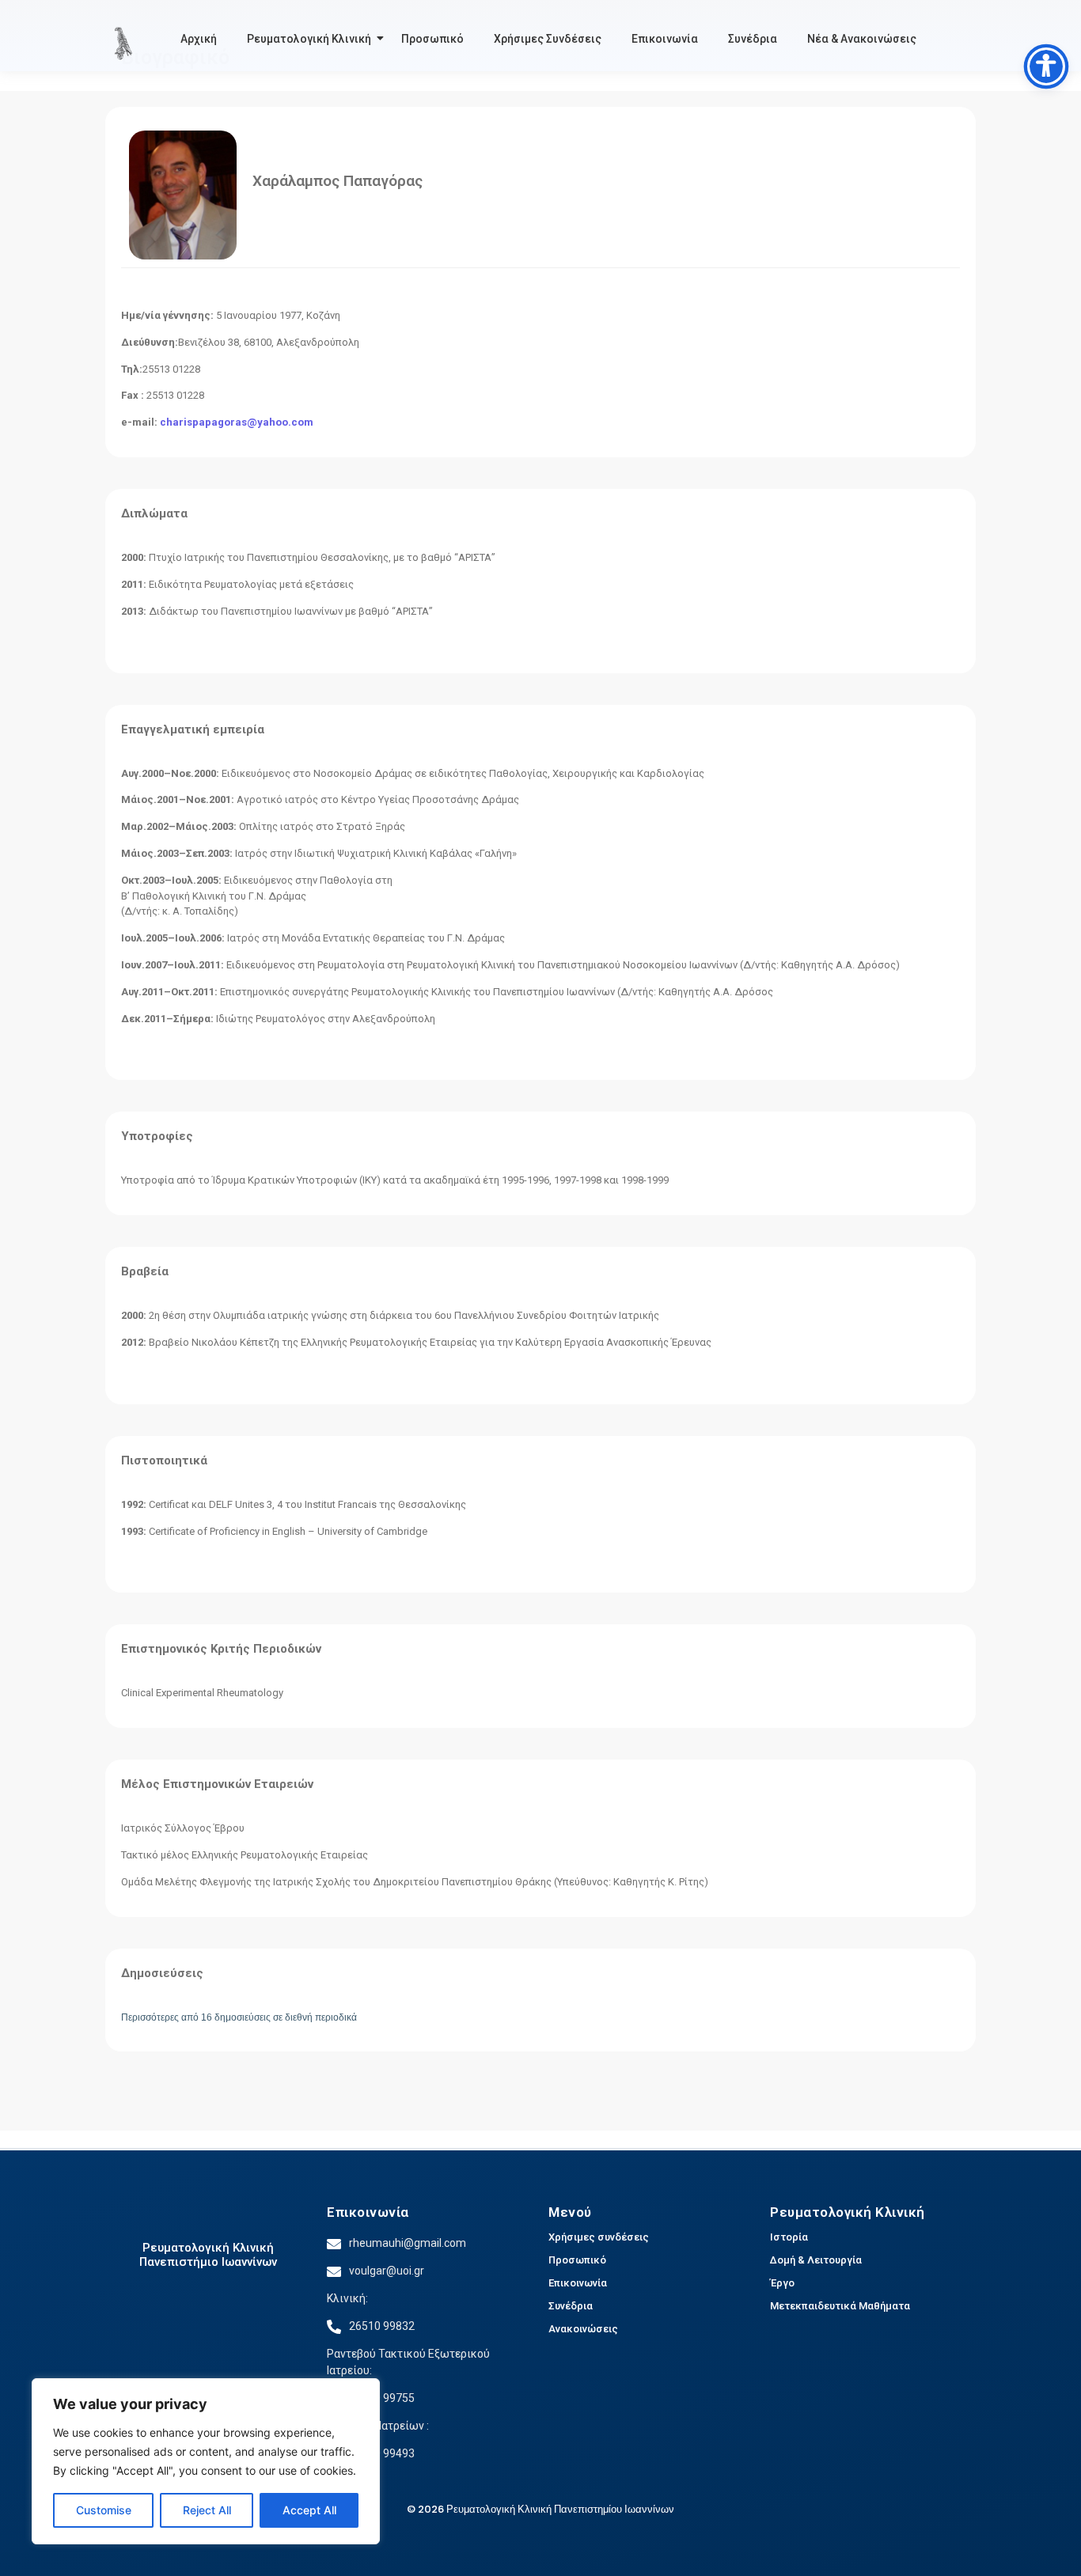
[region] (206, 2461)
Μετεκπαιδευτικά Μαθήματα (840, 2306)
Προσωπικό (432, 39)
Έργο (782, 2283)
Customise (104, 2510)
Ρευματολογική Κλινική (309, 39)
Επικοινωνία (665, 39)
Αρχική (199, 39)
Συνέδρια (753, 39)
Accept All (309, 2510)
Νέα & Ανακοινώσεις (862, 39)
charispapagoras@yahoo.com (237, 422)
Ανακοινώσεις (583, 2329)
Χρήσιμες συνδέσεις (599, 2237)
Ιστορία (789, 2237)
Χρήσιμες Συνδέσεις (548, 39)
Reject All (207, 2510)
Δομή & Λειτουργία (816, 2260)
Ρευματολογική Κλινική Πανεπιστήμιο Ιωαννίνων (208, 2255)
